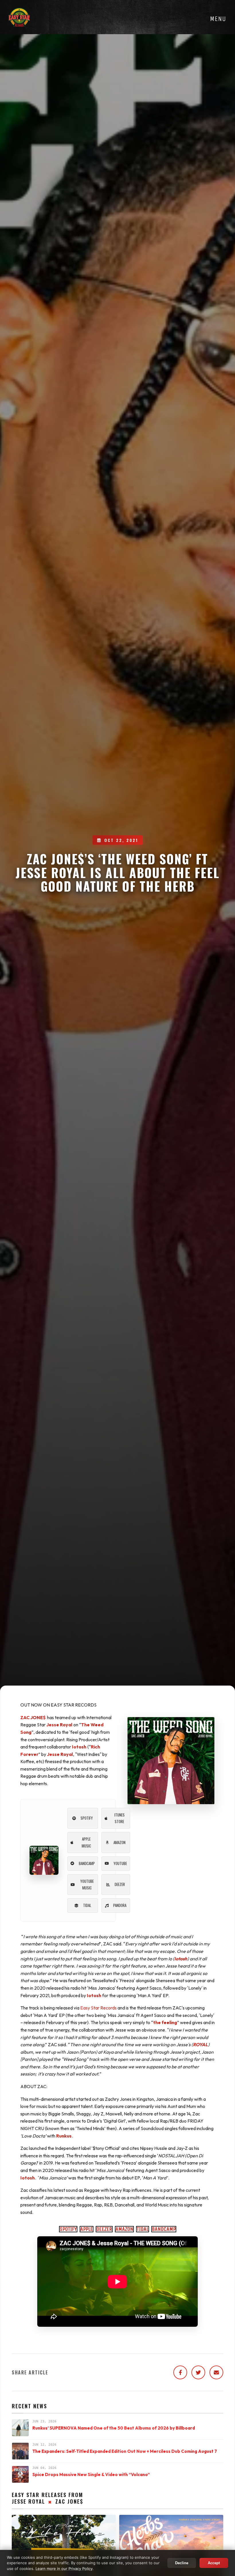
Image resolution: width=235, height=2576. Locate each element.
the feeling (165, 2022)
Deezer (120, 1884)
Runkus (64, 2136)
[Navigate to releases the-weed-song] (44, 1860)
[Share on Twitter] (198, 2372)
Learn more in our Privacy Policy (64, 2569)
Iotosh (79, 1747)
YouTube (120, 1863)
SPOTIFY (68, 2229)
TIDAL (143, 2229)
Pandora (120, 1905)
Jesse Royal (59, 1725)
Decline (182, 2563)
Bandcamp (87, 1863)
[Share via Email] (216, 2372)
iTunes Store (120, 1818)
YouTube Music (87, 1884)
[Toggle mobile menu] (218, 19)
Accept (214, 2563)
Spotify (87, 1818)
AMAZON (124, 2229)
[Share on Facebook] (180, 2372)
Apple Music (86, 1842)
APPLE (87, 2229)
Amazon (120, 1842)
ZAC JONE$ (33, 1717)
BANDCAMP (164, 2229)
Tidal (87, 1905)
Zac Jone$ (69, 2501)
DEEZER (104, 2229)
